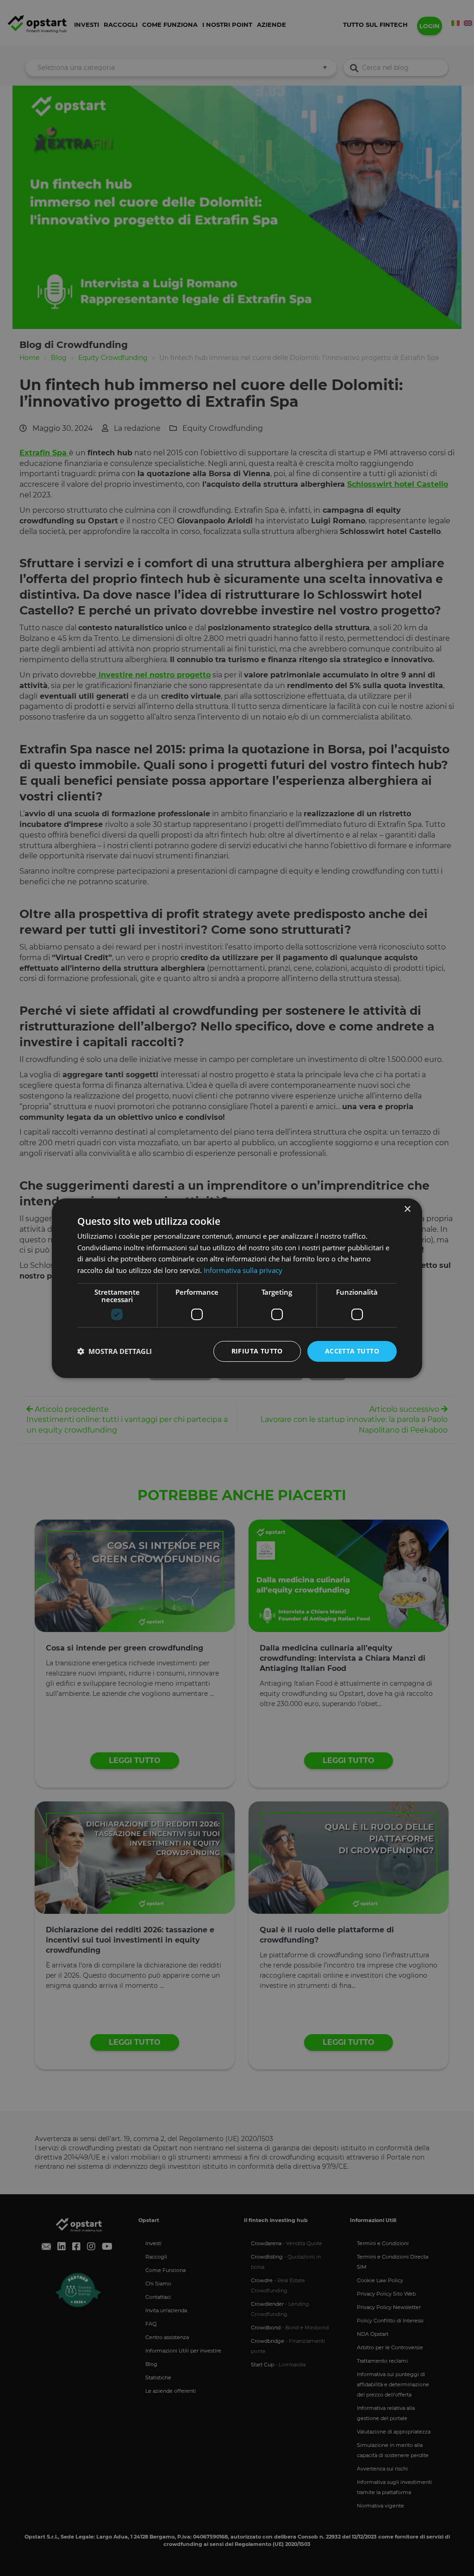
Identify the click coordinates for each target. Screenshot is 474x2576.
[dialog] (237, 1288)
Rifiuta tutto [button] (257, 1351)
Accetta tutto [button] (352, 1351)
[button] (115, 1351)
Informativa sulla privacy (243, 1270)
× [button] (407, 1209)
